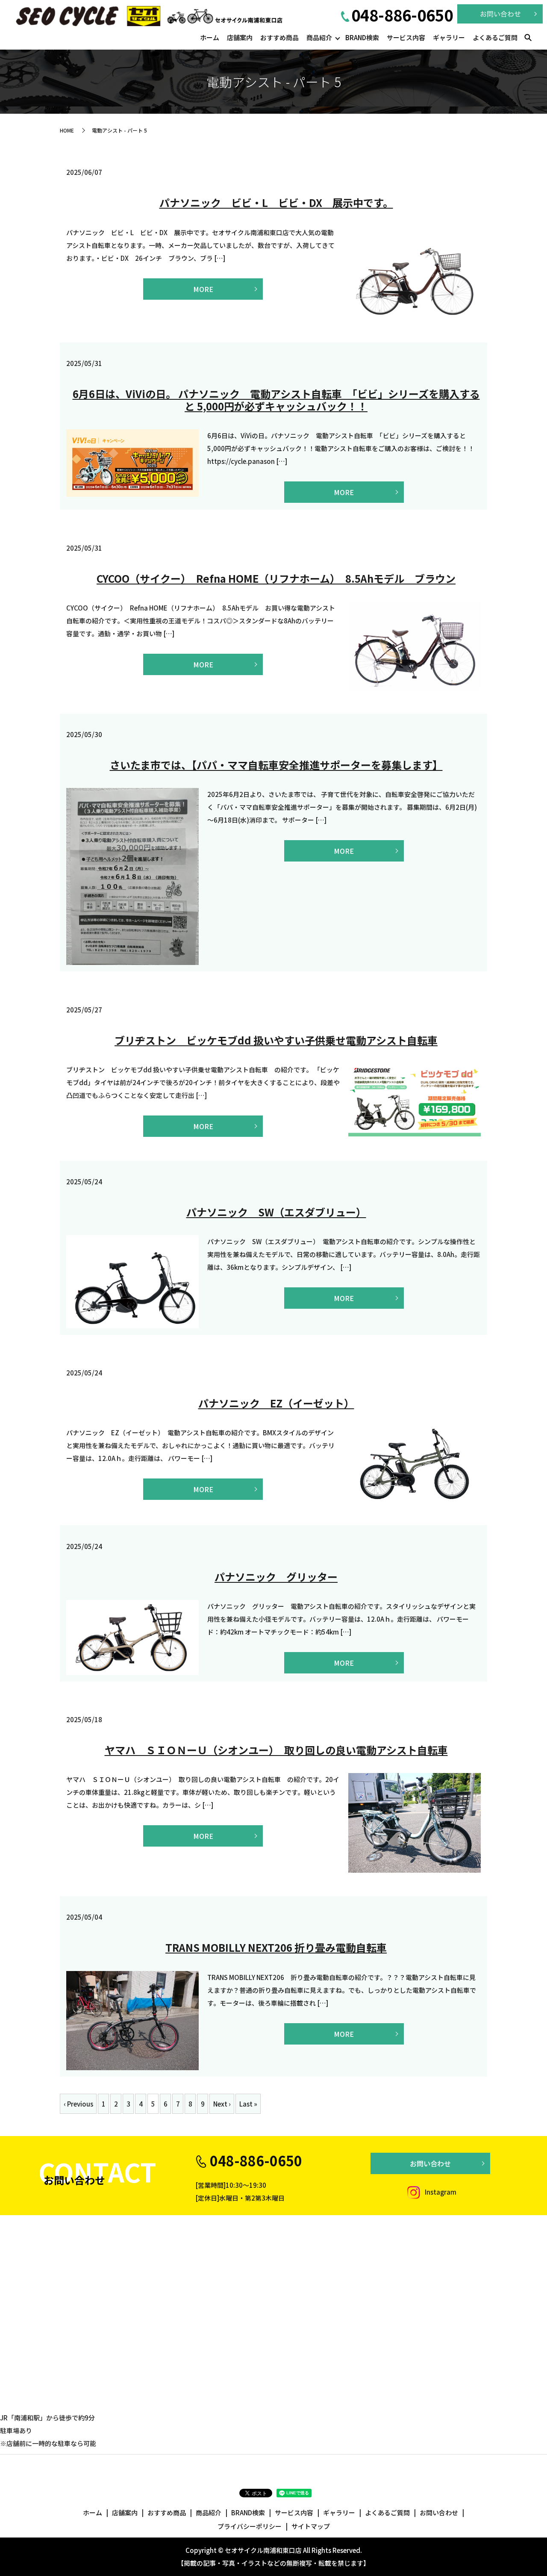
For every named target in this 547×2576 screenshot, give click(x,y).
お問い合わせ (430, 2163)
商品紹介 (319, 37)
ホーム (210, 37)
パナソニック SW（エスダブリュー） (276, 1212)
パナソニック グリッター (276, 1577)
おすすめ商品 (279, 37)
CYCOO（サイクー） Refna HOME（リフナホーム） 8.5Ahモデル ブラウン (276, 578)
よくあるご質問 (495, 37)
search (528, 38)
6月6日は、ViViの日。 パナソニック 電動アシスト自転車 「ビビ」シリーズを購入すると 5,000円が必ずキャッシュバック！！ (276, 400)
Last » (248, 2104)
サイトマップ (311, 2526)
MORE (203, 289)
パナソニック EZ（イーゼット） (276, 1403)
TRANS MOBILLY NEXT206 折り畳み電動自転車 (276, 1947)
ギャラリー (449, 37)
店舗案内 (240, 37)
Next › (222, 2104)
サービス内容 (406, 37)
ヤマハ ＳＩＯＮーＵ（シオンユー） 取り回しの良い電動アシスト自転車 (276, 1750)
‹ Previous (78, 2104)
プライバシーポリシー (250, 2526)
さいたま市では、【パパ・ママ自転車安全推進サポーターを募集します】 (276, 765)
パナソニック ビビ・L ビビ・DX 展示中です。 (276, 202)
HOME (67, 130)
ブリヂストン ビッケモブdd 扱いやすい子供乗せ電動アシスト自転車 (276, 1040)
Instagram (440, 2192)
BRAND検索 (362, 37)
